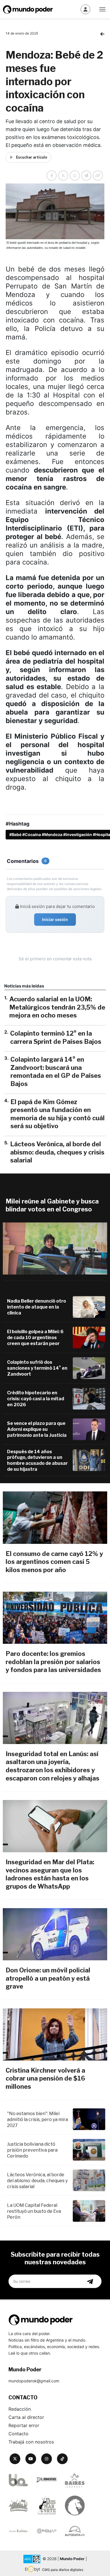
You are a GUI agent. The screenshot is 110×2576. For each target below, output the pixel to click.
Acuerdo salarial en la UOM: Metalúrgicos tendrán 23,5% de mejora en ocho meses (57, 1007)
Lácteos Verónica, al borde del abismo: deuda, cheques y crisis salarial (57, 1152)
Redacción (20, 2409)
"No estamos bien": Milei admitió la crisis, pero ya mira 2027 (38, 2119)
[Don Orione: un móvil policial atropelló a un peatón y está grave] (55, 1934)
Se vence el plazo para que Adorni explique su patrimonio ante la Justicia (37, 1429)
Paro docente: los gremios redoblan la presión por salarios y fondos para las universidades (53, 1662)
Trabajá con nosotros (31, 2442)
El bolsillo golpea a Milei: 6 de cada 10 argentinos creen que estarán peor (35, 1338)
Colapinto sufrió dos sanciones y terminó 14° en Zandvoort (37, 1368)
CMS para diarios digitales (63, 2570)
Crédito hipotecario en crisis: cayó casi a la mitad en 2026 (36, 1399)
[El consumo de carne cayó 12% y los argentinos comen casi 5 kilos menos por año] (55, 1517)
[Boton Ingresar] (85, 9)
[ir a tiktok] (62, 2459)
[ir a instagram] (47, 2459)
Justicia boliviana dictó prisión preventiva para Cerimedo (32, 2150)
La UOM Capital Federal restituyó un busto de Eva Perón (34, 2211)
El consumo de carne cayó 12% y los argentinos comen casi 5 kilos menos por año (54, 1562)
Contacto (18, 2434)
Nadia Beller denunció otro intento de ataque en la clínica (37, 1307)
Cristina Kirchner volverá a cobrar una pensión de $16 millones (45, 2078)
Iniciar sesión (55, 919)
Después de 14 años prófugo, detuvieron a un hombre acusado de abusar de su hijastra (37, 1460)
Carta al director (26, 2417)
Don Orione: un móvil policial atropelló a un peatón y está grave (48, 1978)
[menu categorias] (102, 9)
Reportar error (24, 2425)
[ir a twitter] (15, 2459)
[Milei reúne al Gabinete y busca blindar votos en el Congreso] (55, 1249)
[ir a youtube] (31, 2459)
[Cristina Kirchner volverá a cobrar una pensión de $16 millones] (55, 2034)
